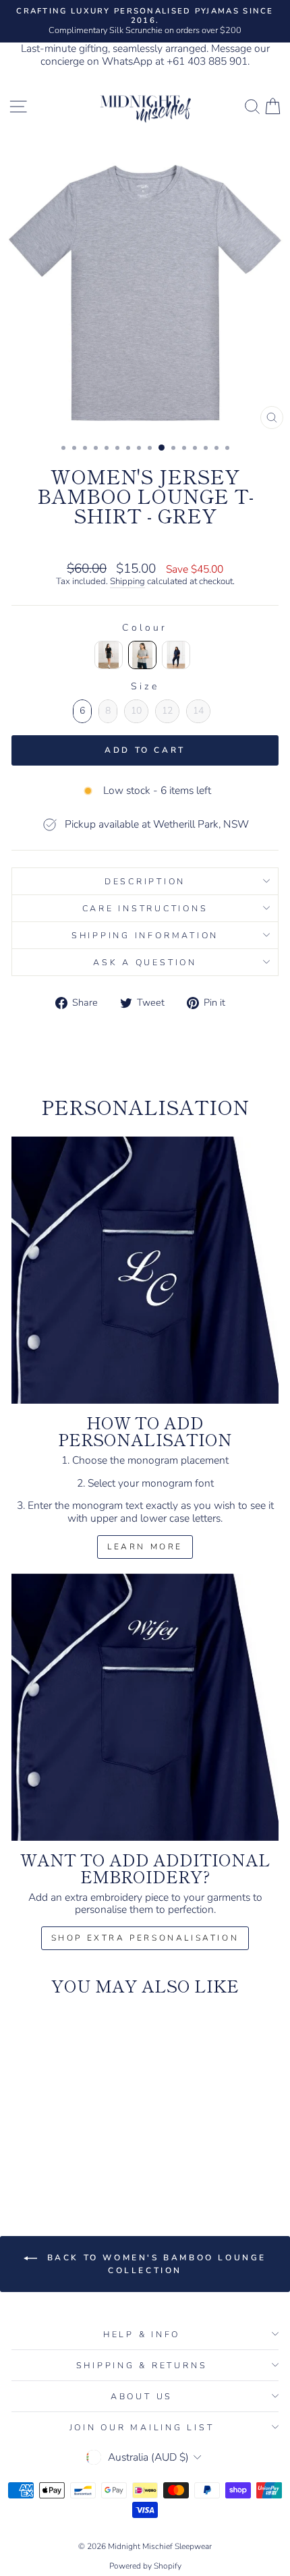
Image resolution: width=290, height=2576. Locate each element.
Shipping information (145, 935)
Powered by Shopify (145, 2566)
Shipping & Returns (142, 2365)
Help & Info (142, 2334)
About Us (142, 2396)
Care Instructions (145, 908)
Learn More (145, 1547)
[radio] (109, 655)
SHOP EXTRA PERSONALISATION (145, 1938)
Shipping (127, 582)
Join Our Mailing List (142, 2427)
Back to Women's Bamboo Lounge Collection (154, 2264)
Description (145, 881)
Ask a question (145, 962)
